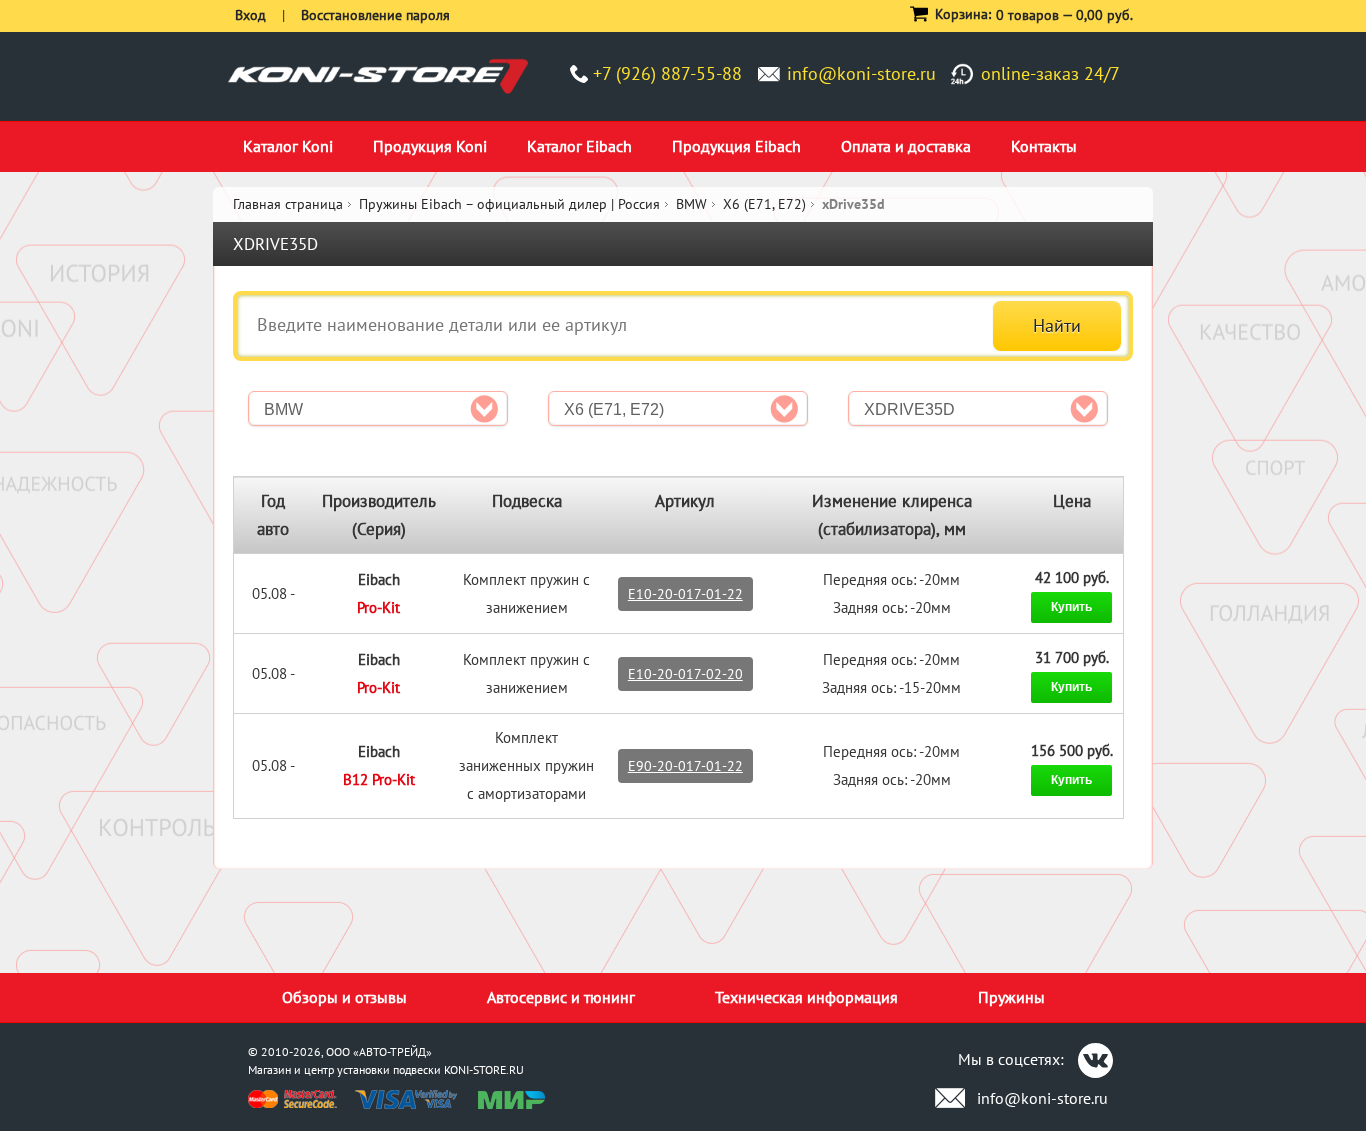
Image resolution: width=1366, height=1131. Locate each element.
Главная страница (288, 204)
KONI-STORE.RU (484, 1069)
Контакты (1044, 146)
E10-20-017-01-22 (685, 594)
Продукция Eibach (736, 146)
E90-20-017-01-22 (685, 766)
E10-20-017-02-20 (685, 674)
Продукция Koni (430, 146)
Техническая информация (806, 997)
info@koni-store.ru (861, 73)
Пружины (1011, 997)
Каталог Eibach (579, 146)
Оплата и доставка (906, 146)
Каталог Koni (288, 146)
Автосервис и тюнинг (561, 997)
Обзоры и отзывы (344, 997)
